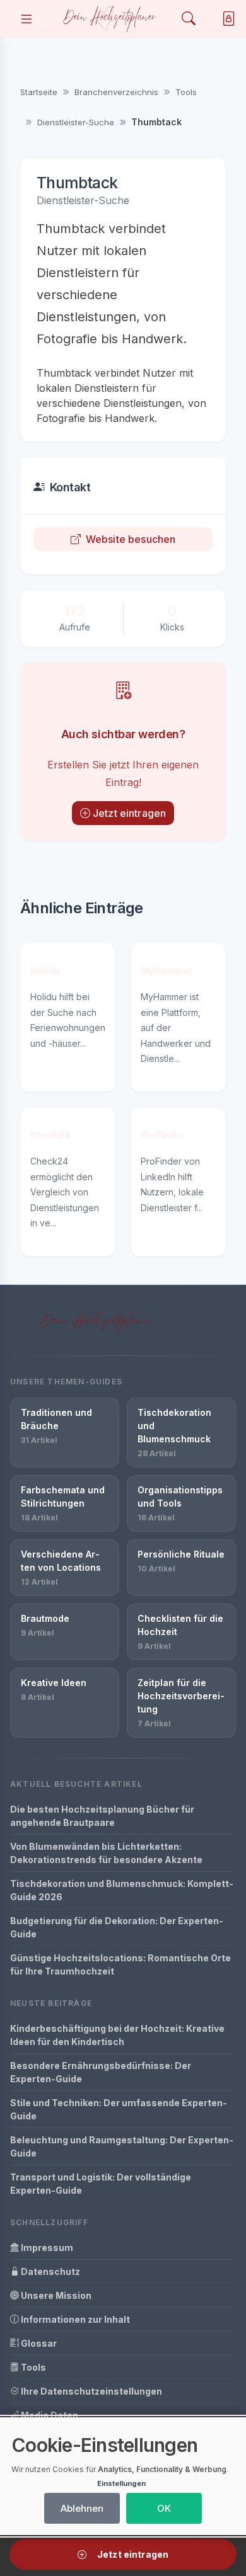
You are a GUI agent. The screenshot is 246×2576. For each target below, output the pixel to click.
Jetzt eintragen (129, 813)
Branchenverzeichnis (116, 92)
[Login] (226, 19)
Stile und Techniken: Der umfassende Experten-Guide (119, 2109)
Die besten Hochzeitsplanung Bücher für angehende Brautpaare (102, 1816)
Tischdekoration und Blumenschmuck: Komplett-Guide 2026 (122, 1890)
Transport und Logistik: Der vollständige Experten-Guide (101, 2184)
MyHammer (167, 970)
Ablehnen (82, 2508)
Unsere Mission (55, 2295)
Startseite (39, 92)
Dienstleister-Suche (76, 122)
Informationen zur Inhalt (74, 2319)
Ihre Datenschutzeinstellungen (91, 2391)
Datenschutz (50, 2271)
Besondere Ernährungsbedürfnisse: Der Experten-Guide (101, 2072)
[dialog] (123, 2476)
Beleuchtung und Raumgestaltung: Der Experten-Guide (122, 2146)
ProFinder (163, 1135)
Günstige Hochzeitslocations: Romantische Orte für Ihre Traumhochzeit (120, 1964)
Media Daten (49, 2415)
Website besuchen (131, 539)
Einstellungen (121, 2483)
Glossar (38, 2343)
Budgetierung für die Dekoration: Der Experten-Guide (117, 1927)
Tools (186, 92)
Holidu (45, 970)
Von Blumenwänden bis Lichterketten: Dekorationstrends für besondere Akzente (106, 1853)
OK (164, 2508)
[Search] (189, 19)
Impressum (46, 2248)
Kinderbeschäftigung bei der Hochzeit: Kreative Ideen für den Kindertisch (117, 2035)
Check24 (50, 1135)
